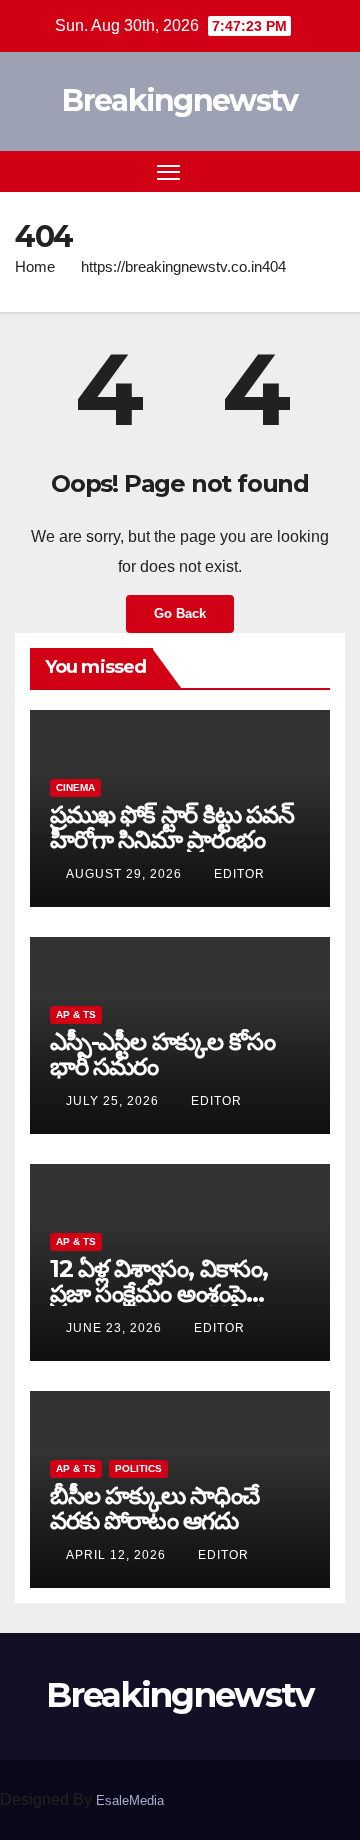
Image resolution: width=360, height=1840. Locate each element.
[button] (298, 170)
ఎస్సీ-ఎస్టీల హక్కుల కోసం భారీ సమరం (162, 1054)
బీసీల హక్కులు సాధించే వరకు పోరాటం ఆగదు (154, 1508)
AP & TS (76, 1014)
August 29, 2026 (126, 874)
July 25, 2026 (114, 1101)
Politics (138, 1468)
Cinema (75, 787)
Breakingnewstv (179, 100)
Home (35, 266)
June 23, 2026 (116, 1328)
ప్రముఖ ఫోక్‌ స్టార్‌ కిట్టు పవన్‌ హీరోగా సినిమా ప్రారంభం (172, 827)
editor (239, 874)
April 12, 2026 (118, 1555)
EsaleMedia (130, 1800)
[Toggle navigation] (169, 172)
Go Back (180, 613)
